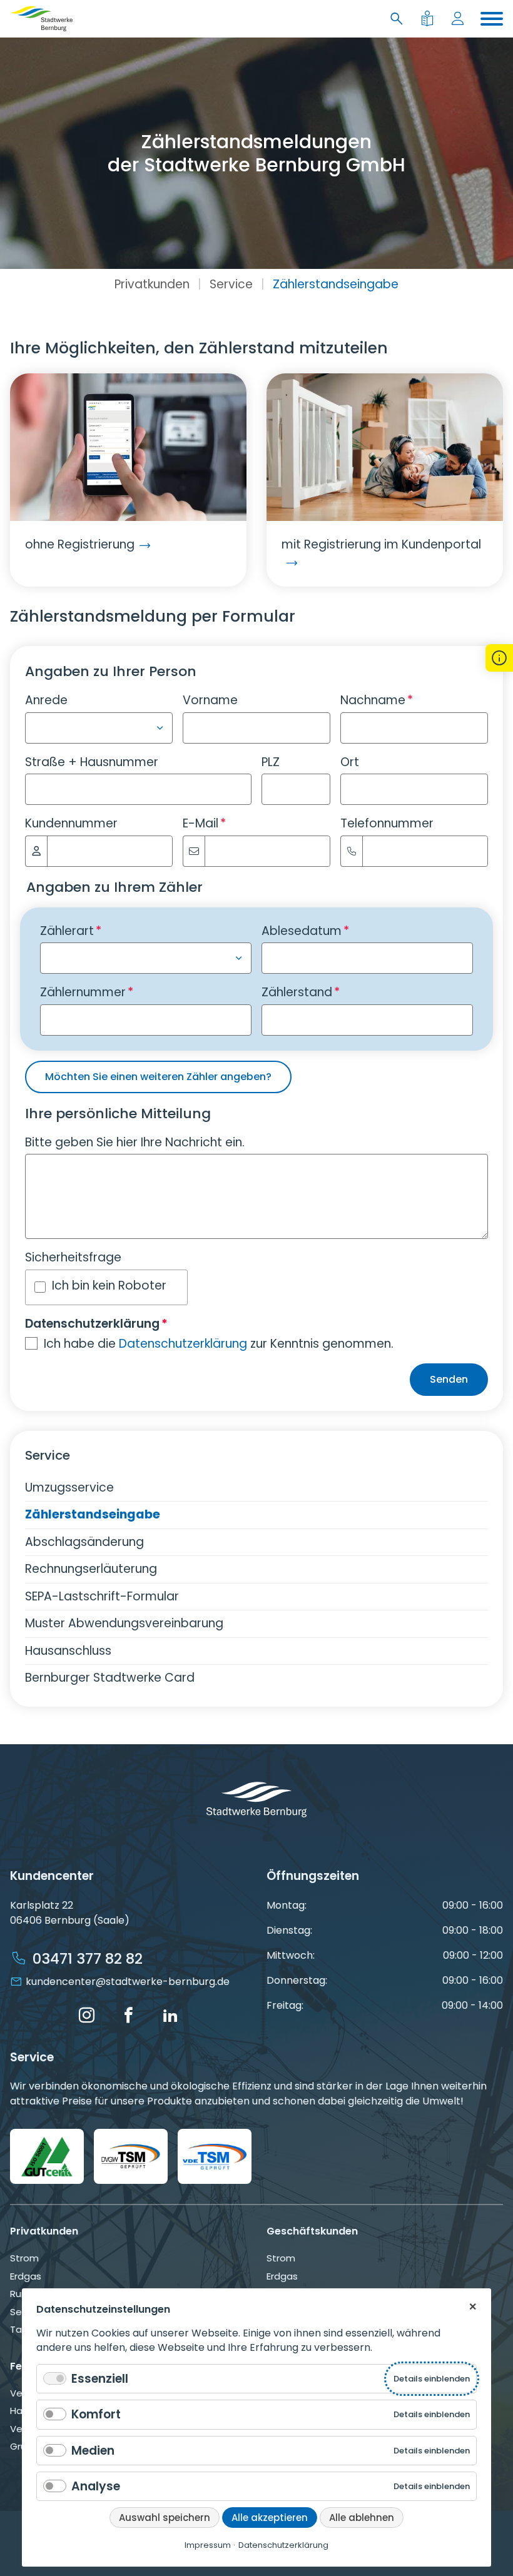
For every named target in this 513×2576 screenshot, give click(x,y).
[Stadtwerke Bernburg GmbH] (41, 19)
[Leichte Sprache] (429, 19)
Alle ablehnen (362, 2518)
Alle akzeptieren (270, 2518)
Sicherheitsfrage (73, 1257)
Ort (350, 762)
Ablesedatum (305, 931)
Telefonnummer (387, 823)
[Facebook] (128, 2016)
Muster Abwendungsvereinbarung (124, 1623)
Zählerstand (301, 992)
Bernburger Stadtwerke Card (110, 1678)
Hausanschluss (68, 1651)
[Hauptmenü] (492, 19)
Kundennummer (71, 823)
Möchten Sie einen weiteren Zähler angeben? (158, 1077)
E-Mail (204, 823)
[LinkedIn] (170, 2016)
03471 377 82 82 (88, 1959)
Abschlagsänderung (84, 1542)
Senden (449, 1379)
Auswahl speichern (165, 2518)
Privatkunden (152, 284)
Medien (93, 2451)
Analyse (96, 2486)
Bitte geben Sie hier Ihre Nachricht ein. (135, 1142)
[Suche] (399, 19)
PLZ (271, 762)
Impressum (208, 2545)
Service (231, 284)
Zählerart (71, 931)
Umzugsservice (69, 1488)
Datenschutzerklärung (183, 1344)
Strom (24, 2258)
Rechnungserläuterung (91, 1569)
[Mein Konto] (460, 19)
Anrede (46, 700)
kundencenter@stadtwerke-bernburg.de (128, 1982)
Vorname (210, 700)
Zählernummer (87, 992)
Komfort (96, 2414)
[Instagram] (86, 2016)
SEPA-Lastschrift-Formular (102, 1596)
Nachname (377, 700)
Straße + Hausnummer (92, 762)
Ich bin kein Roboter (109, 1285)
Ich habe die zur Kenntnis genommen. (219, 1344)
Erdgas (26, 2276)
